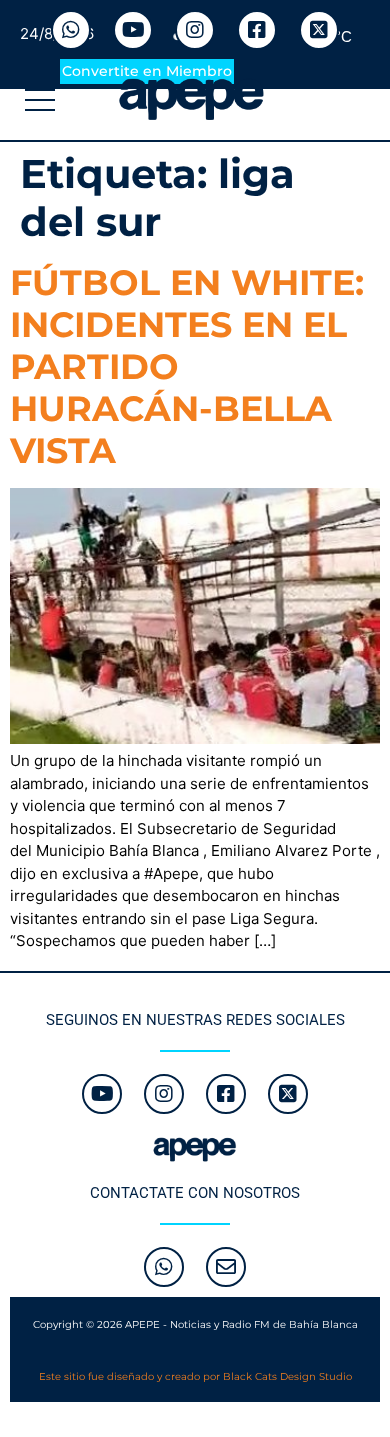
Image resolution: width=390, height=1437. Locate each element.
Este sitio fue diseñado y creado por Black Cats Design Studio (195, 1376)
